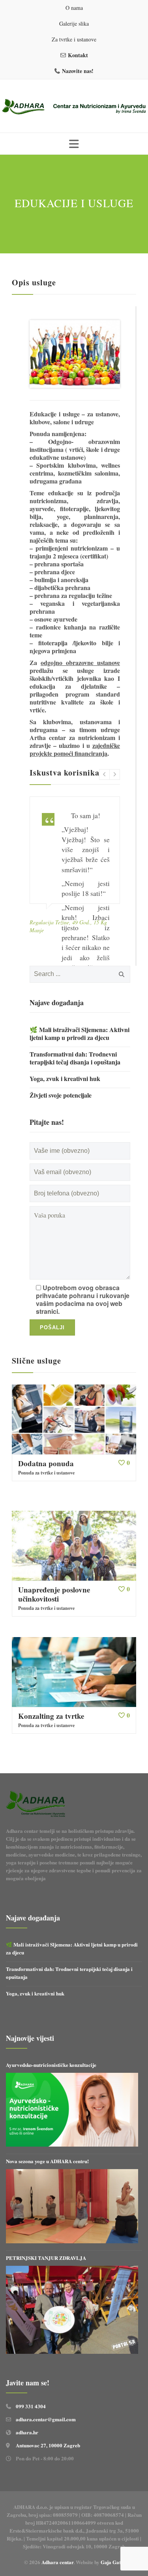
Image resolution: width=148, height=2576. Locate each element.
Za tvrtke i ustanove (74, 39)
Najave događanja (57, 1002)
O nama (74, 8)
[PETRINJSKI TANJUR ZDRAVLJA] (72, 2310)
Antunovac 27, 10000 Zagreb (48, 2445)
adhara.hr (27, 2432)
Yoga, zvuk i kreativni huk (65, 1079)
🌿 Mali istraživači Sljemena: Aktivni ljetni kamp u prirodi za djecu (80, 1034)
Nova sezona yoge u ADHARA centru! (48, 2161)
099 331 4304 (31, 2406)
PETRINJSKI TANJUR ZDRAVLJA (46, 2258)
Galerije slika (74, 23)
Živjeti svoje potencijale (61, 1095)
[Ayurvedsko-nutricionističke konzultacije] (72, 2110)
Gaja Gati (112, 2562)
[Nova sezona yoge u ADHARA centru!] (72, 2206)
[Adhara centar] (74, 107)
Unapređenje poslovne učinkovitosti (54, 1594)
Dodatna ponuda (46, 1463)
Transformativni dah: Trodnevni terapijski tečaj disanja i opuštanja (75, 1058)
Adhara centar (57, 2562)
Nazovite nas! (78, 71)
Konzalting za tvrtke (51, 1716)
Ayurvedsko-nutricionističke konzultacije (51, 2065)
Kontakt (78, 55)
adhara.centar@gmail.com (46, 2419)
